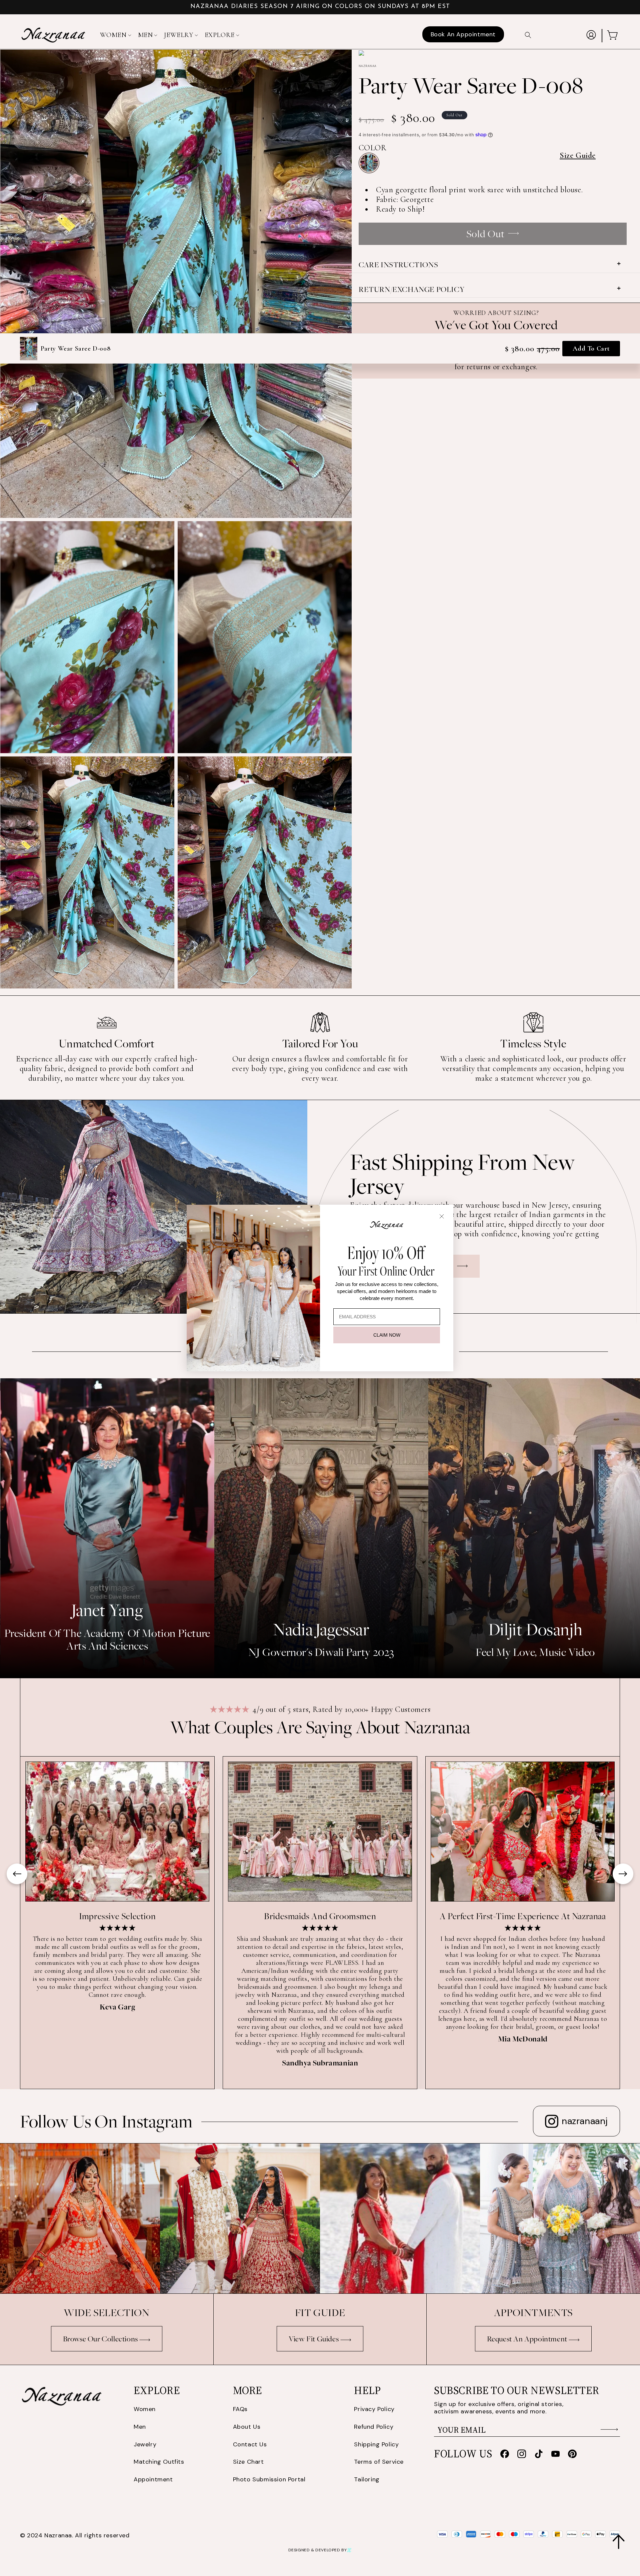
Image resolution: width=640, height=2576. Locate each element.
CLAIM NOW (387, 1335)
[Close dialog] (442, 1216)
